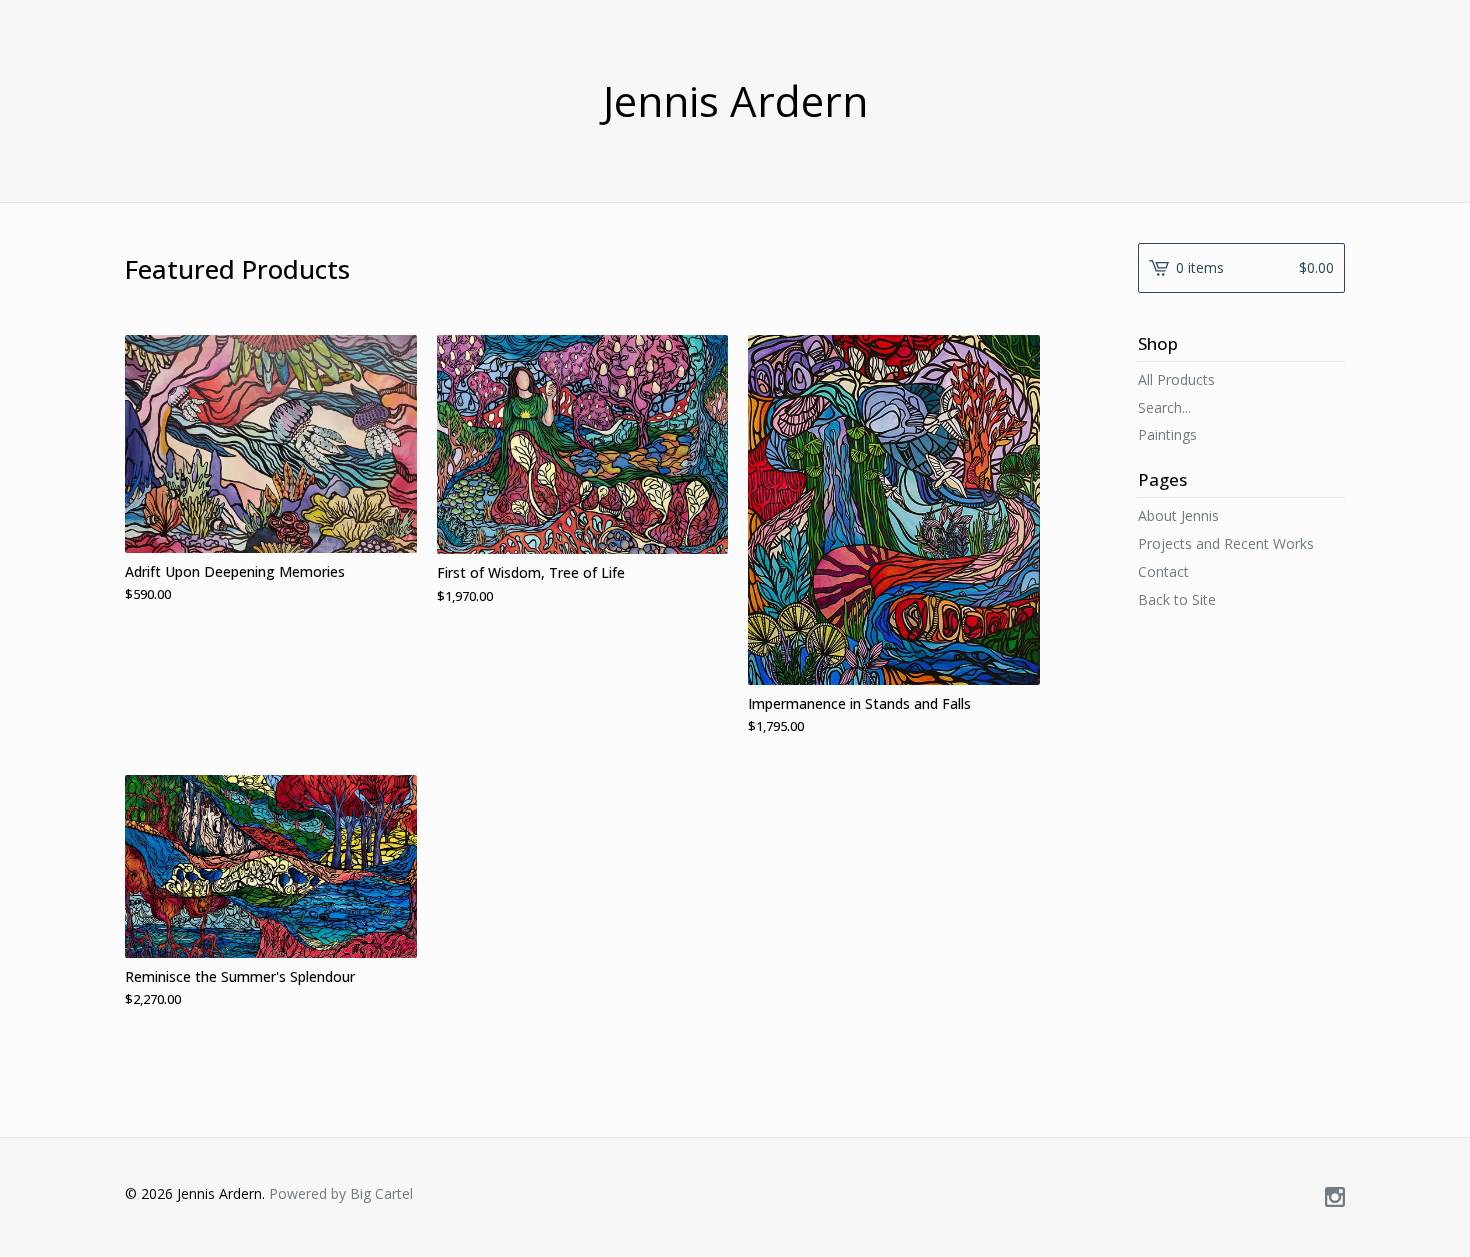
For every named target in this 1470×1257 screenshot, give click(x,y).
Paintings (1167, 434)
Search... (1164, 408)
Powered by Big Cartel (341, 1193)
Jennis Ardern (735, 101)
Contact (1163, 571)
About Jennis (1178, 515)
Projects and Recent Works (1226, 543)
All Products (1176, 379)
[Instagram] (1335, 1198)
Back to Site (1177, 599)
